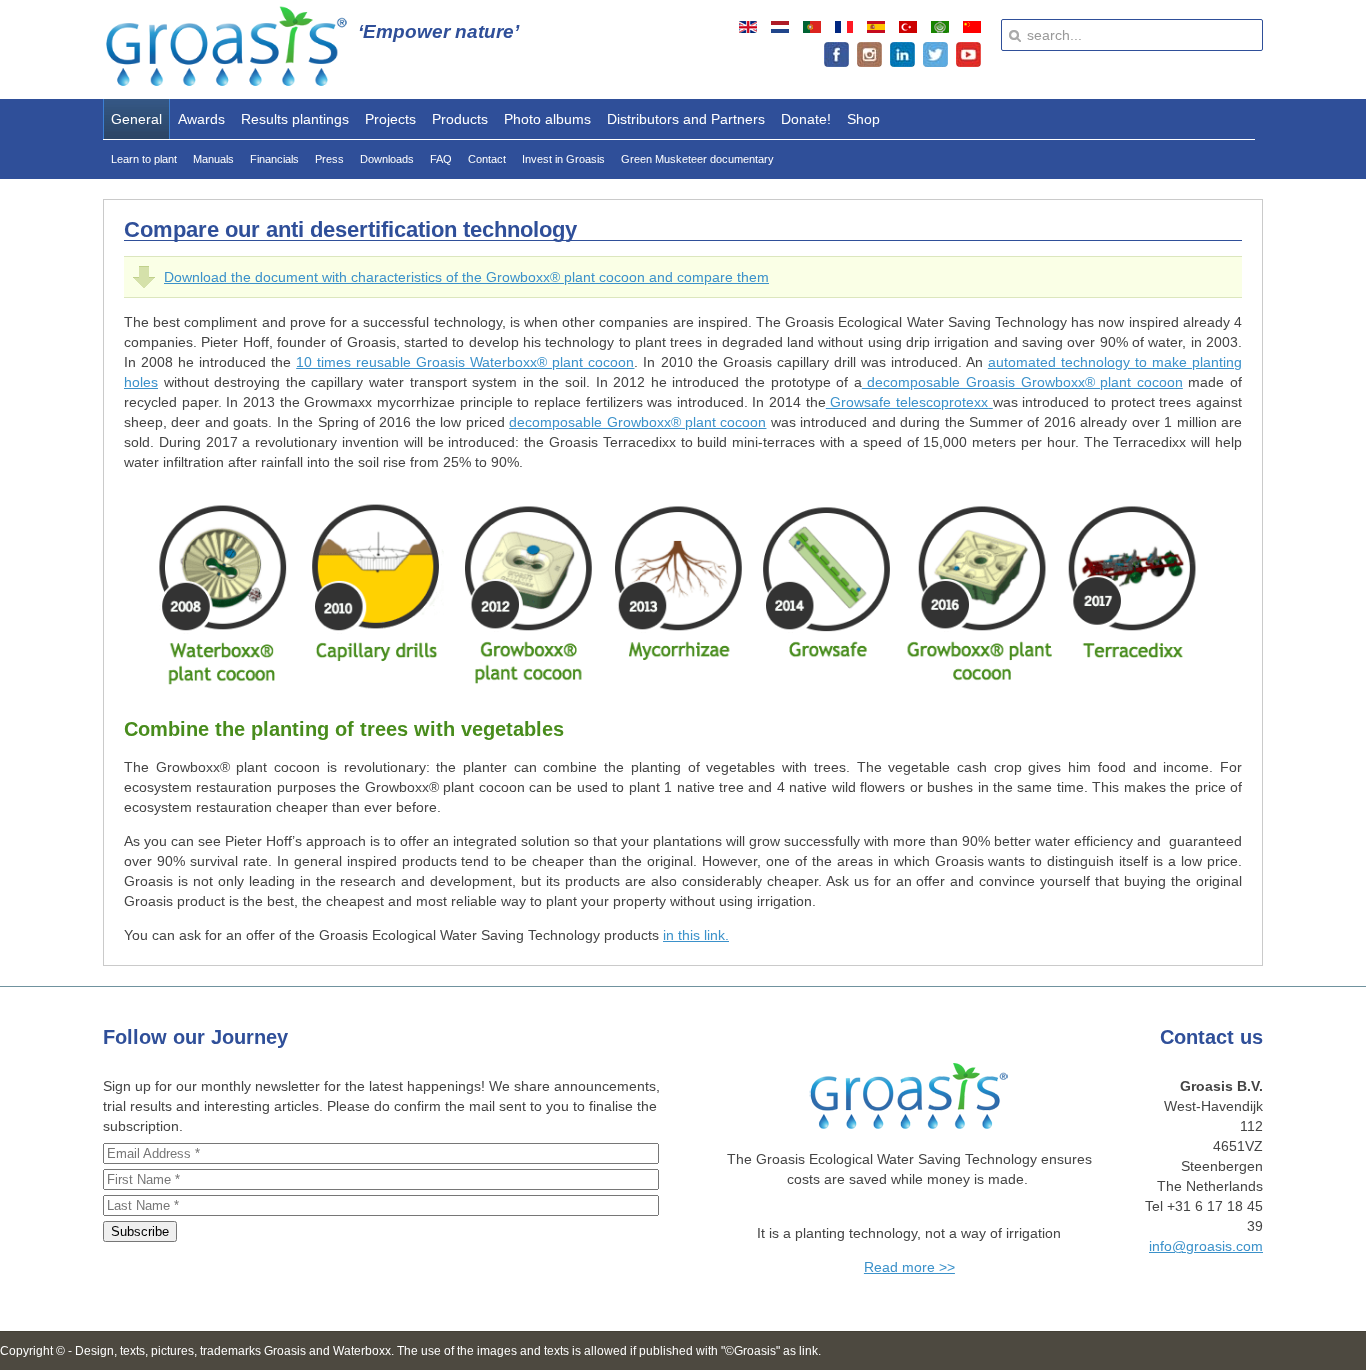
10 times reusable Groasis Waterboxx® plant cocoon (465, 362)
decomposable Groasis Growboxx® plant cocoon (1022, 382)
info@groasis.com (1206, 1246)
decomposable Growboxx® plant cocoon (637, 422)
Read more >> (909, 1267)
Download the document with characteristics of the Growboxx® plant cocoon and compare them (466, 277)
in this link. (696, 935)
